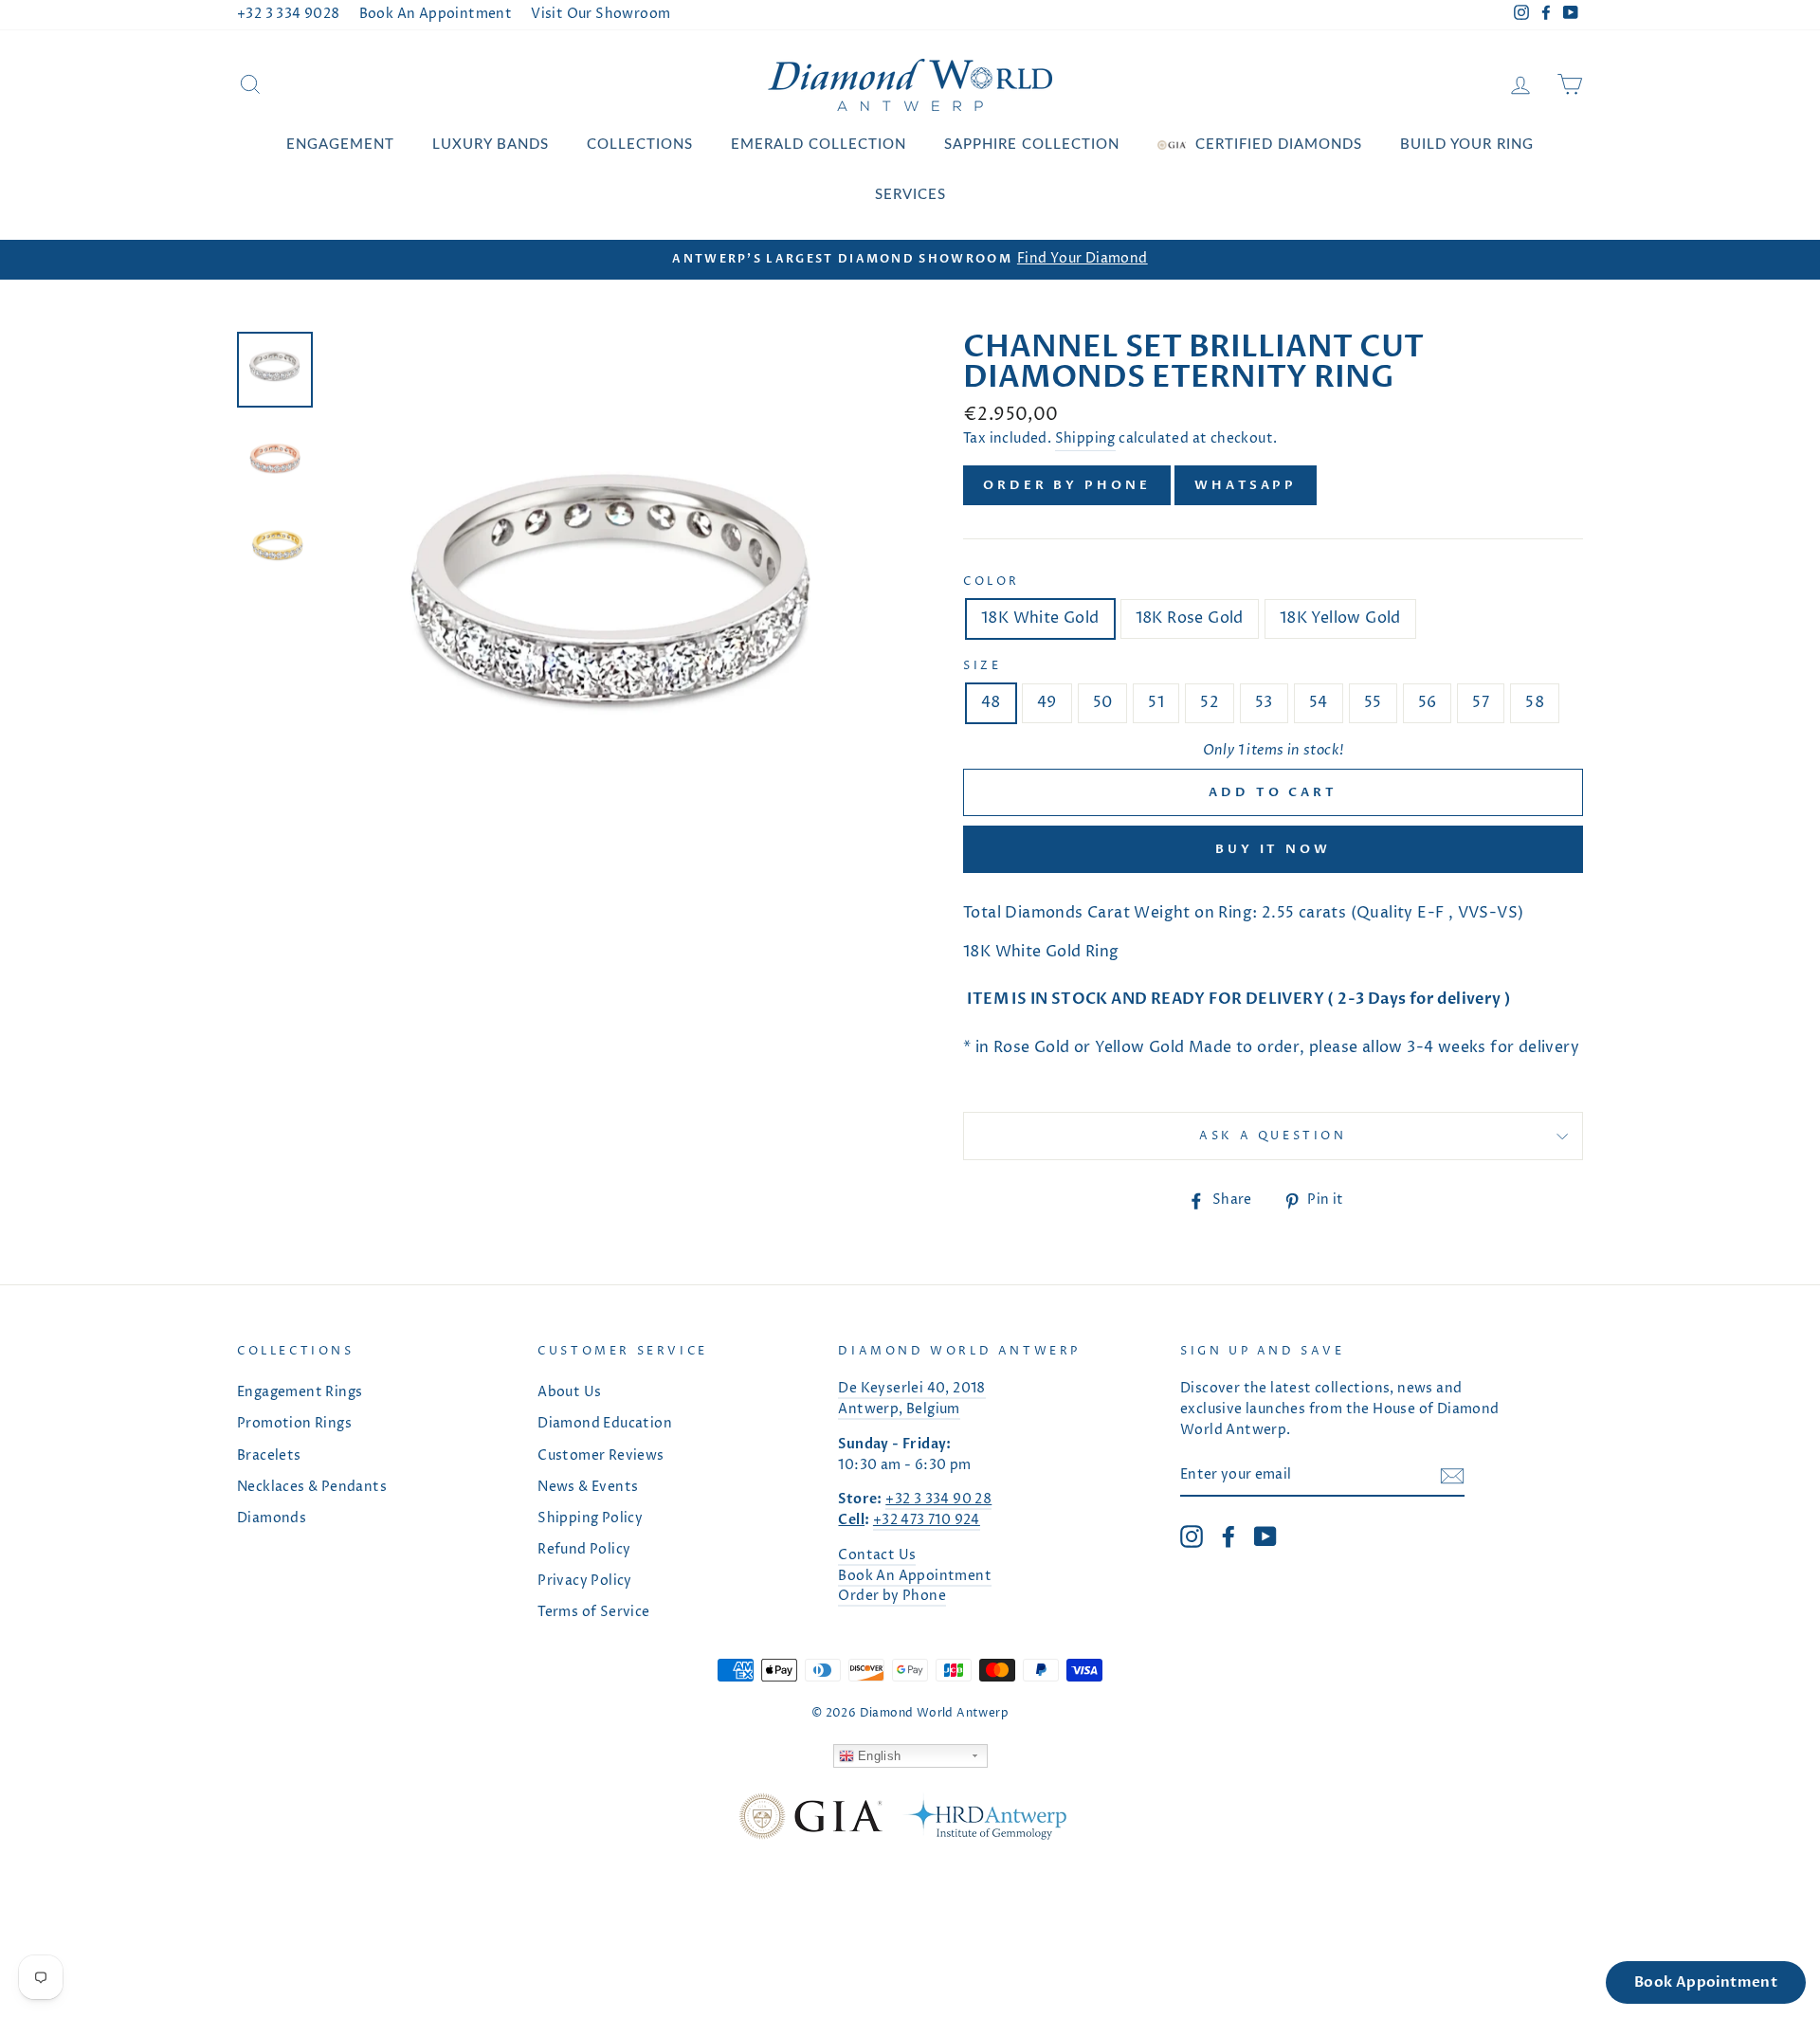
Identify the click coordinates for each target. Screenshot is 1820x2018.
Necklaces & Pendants (312, 1487)
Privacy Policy (585, 1581)
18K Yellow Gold (1340, 618)
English (878, 1756)
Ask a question (1273, 1136)
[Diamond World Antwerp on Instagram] (1192, 1536)
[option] (910, 260)
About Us (569, 1392)
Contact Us (877, 1555)
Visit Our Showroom (601, 14)
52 (1210, 702)
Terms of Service (593, 1612)
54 (1319, 702)
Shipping (1085, 439)
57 (1481, 702)
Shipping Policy (590, 1518)
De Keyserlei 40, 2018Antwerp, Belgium (911, 1399)
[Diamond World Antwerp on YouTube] (1265, 1536)
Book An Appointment (436, 14)
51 (1156, 702)
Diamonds (272, 1518)
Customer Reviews (601, 1456)
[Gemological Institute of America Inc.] (810, 1820)
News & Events (588, 1487)
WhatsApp (1246, 485)
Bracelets (269, 1456)
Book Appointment (1706, 1982)
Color (992, 582)
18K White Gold (1040, 618)
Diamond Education (605, 1424)
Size (982, 666)
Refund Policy (584, 1550)
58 (1535, 702)
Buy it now (1273, 849)
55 (1373, 702)
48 (991, 702)
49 (1047, 702)
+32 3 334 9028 (289, 14)
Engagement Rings (300, 1392)
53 (1264, 702)
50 (1103, 702)
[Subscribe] (1452, 1477)
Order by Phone (1067, 485)
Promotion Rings (294, 1424)
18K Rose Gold (1190, 618)
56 (1428, 702)
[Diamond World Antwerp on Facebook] (1228, 1536)
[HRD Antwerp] (984, 1820)
